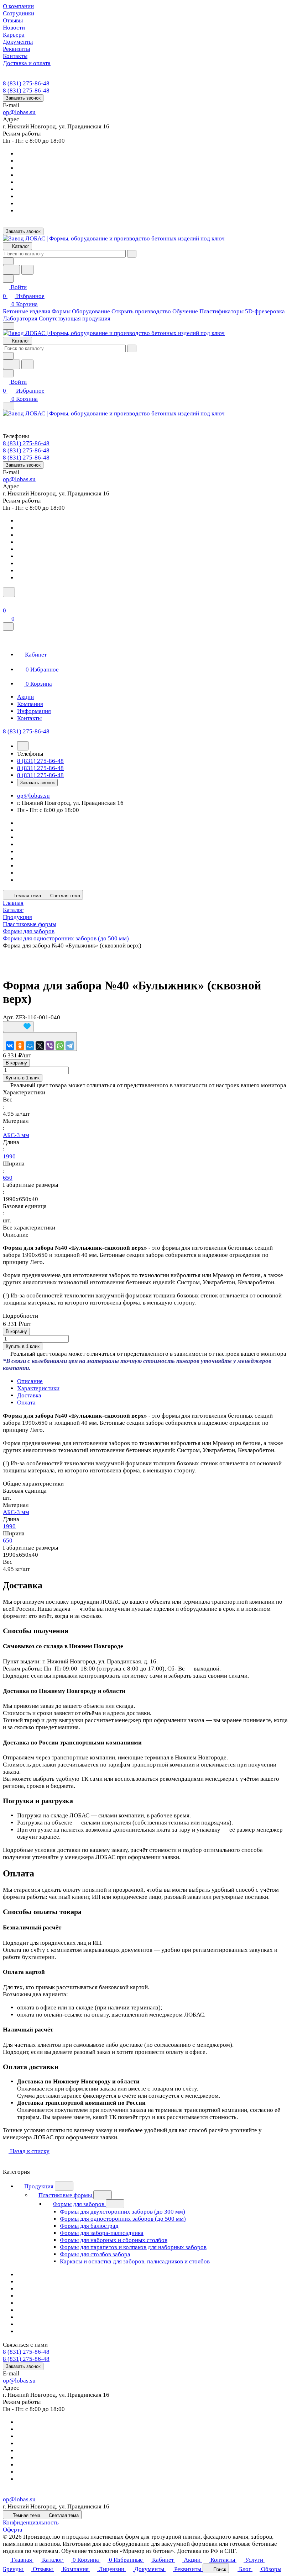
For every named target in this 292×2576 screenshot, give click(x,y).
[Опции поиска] (8, 261)
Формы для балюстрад (89, 2226)
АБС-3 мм (16, 1135)
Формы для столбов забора (95, 2254)
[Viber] (50, 1046)
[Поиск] (9, 592)
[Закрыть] (8, 626)
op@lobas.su (19, 112)
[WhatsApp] (60, 1046)
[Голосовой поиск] (11, 270)
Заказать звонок (23, 98)
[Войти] (6, 602)
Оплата (26, 1403)
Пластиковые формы (66, 2195)
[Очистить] (132, 254)
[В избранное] (18, 1027)
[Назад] (23, 746)
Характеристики (38, 1388)
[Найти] (27, 270)
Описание (30, 1381)
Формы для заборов (79, 2204)
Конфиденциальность (31, 2522)
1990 (9, 1156)
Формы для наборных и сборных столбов (114, 2240)
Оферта (13, 2530)
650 (8, 1178)
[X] (40, 1046)
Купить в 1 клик (23, 1078)
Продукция (40, 2186)
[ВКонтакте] (10, 1046)
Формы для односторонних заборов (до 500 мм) (123, 2219)
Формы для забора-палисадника (102, 2233)
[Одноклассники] (20, 1046)
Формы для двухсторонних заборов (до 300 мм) (122, 2212)
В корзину (16, 1063)
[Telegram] (70, 1046)
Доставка (29, 1395)
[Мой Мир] (30, 1046)
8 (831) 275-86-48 (26, 83)
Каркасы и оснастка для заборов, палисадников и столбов (135, 2261)
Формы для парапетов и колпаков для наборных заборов (133, 2247)
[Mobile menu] (9, 406)
